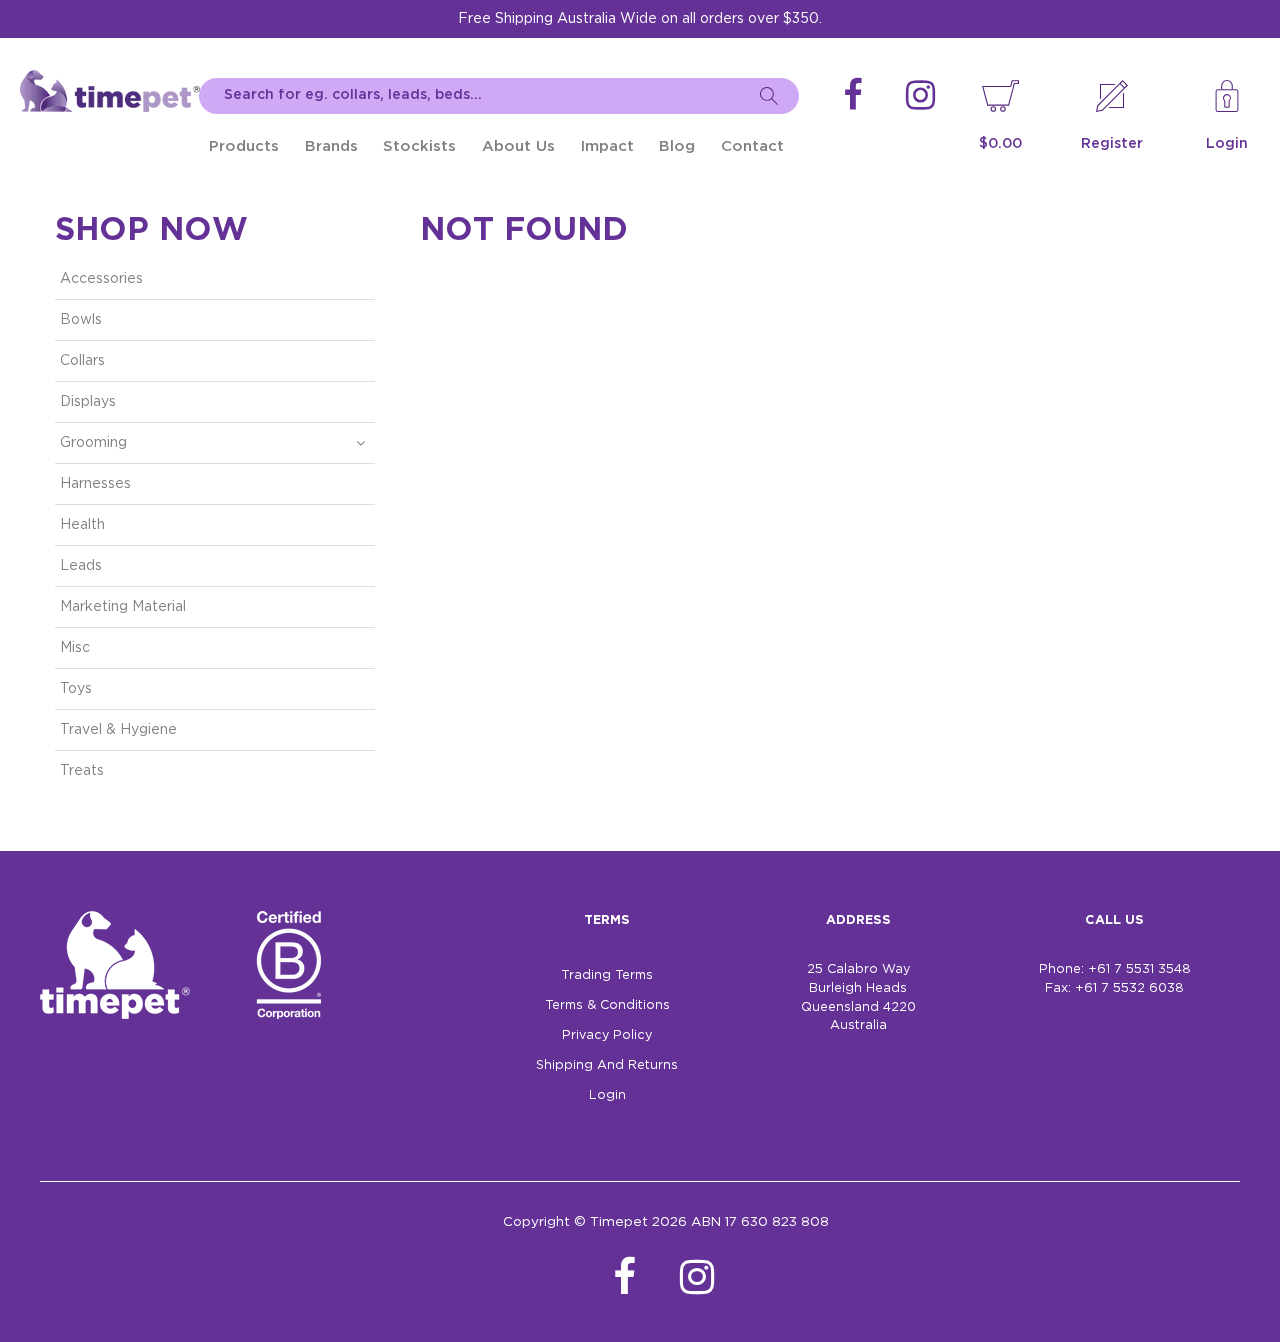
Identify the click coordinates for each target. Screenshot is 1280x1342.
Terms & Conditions (607, 1005)
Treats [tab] (82, 771)
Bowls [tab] (81, 320)
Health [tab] (82, 525)
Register (1112, 144)
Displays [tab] (88, 402)
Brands (331, 146)
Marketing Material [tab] (123, 607)
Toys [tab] (76, 689)
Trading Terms (607, 975)
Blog (677, 146)
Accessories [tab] (101, 279)
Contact (752, 146)
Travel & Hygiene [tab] (118, 730)
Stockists (419, 146)
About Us (518, 146)
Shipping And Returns (607, 1065)
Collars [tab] (82, 361)
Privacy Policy (607, 1035)
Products (244, 146)
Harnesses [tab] (95, 484)
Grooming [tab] (93, 443)
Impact (607, 146)
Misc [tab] (75, 648)
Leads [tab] (81, 566)
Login (1227, 144)
